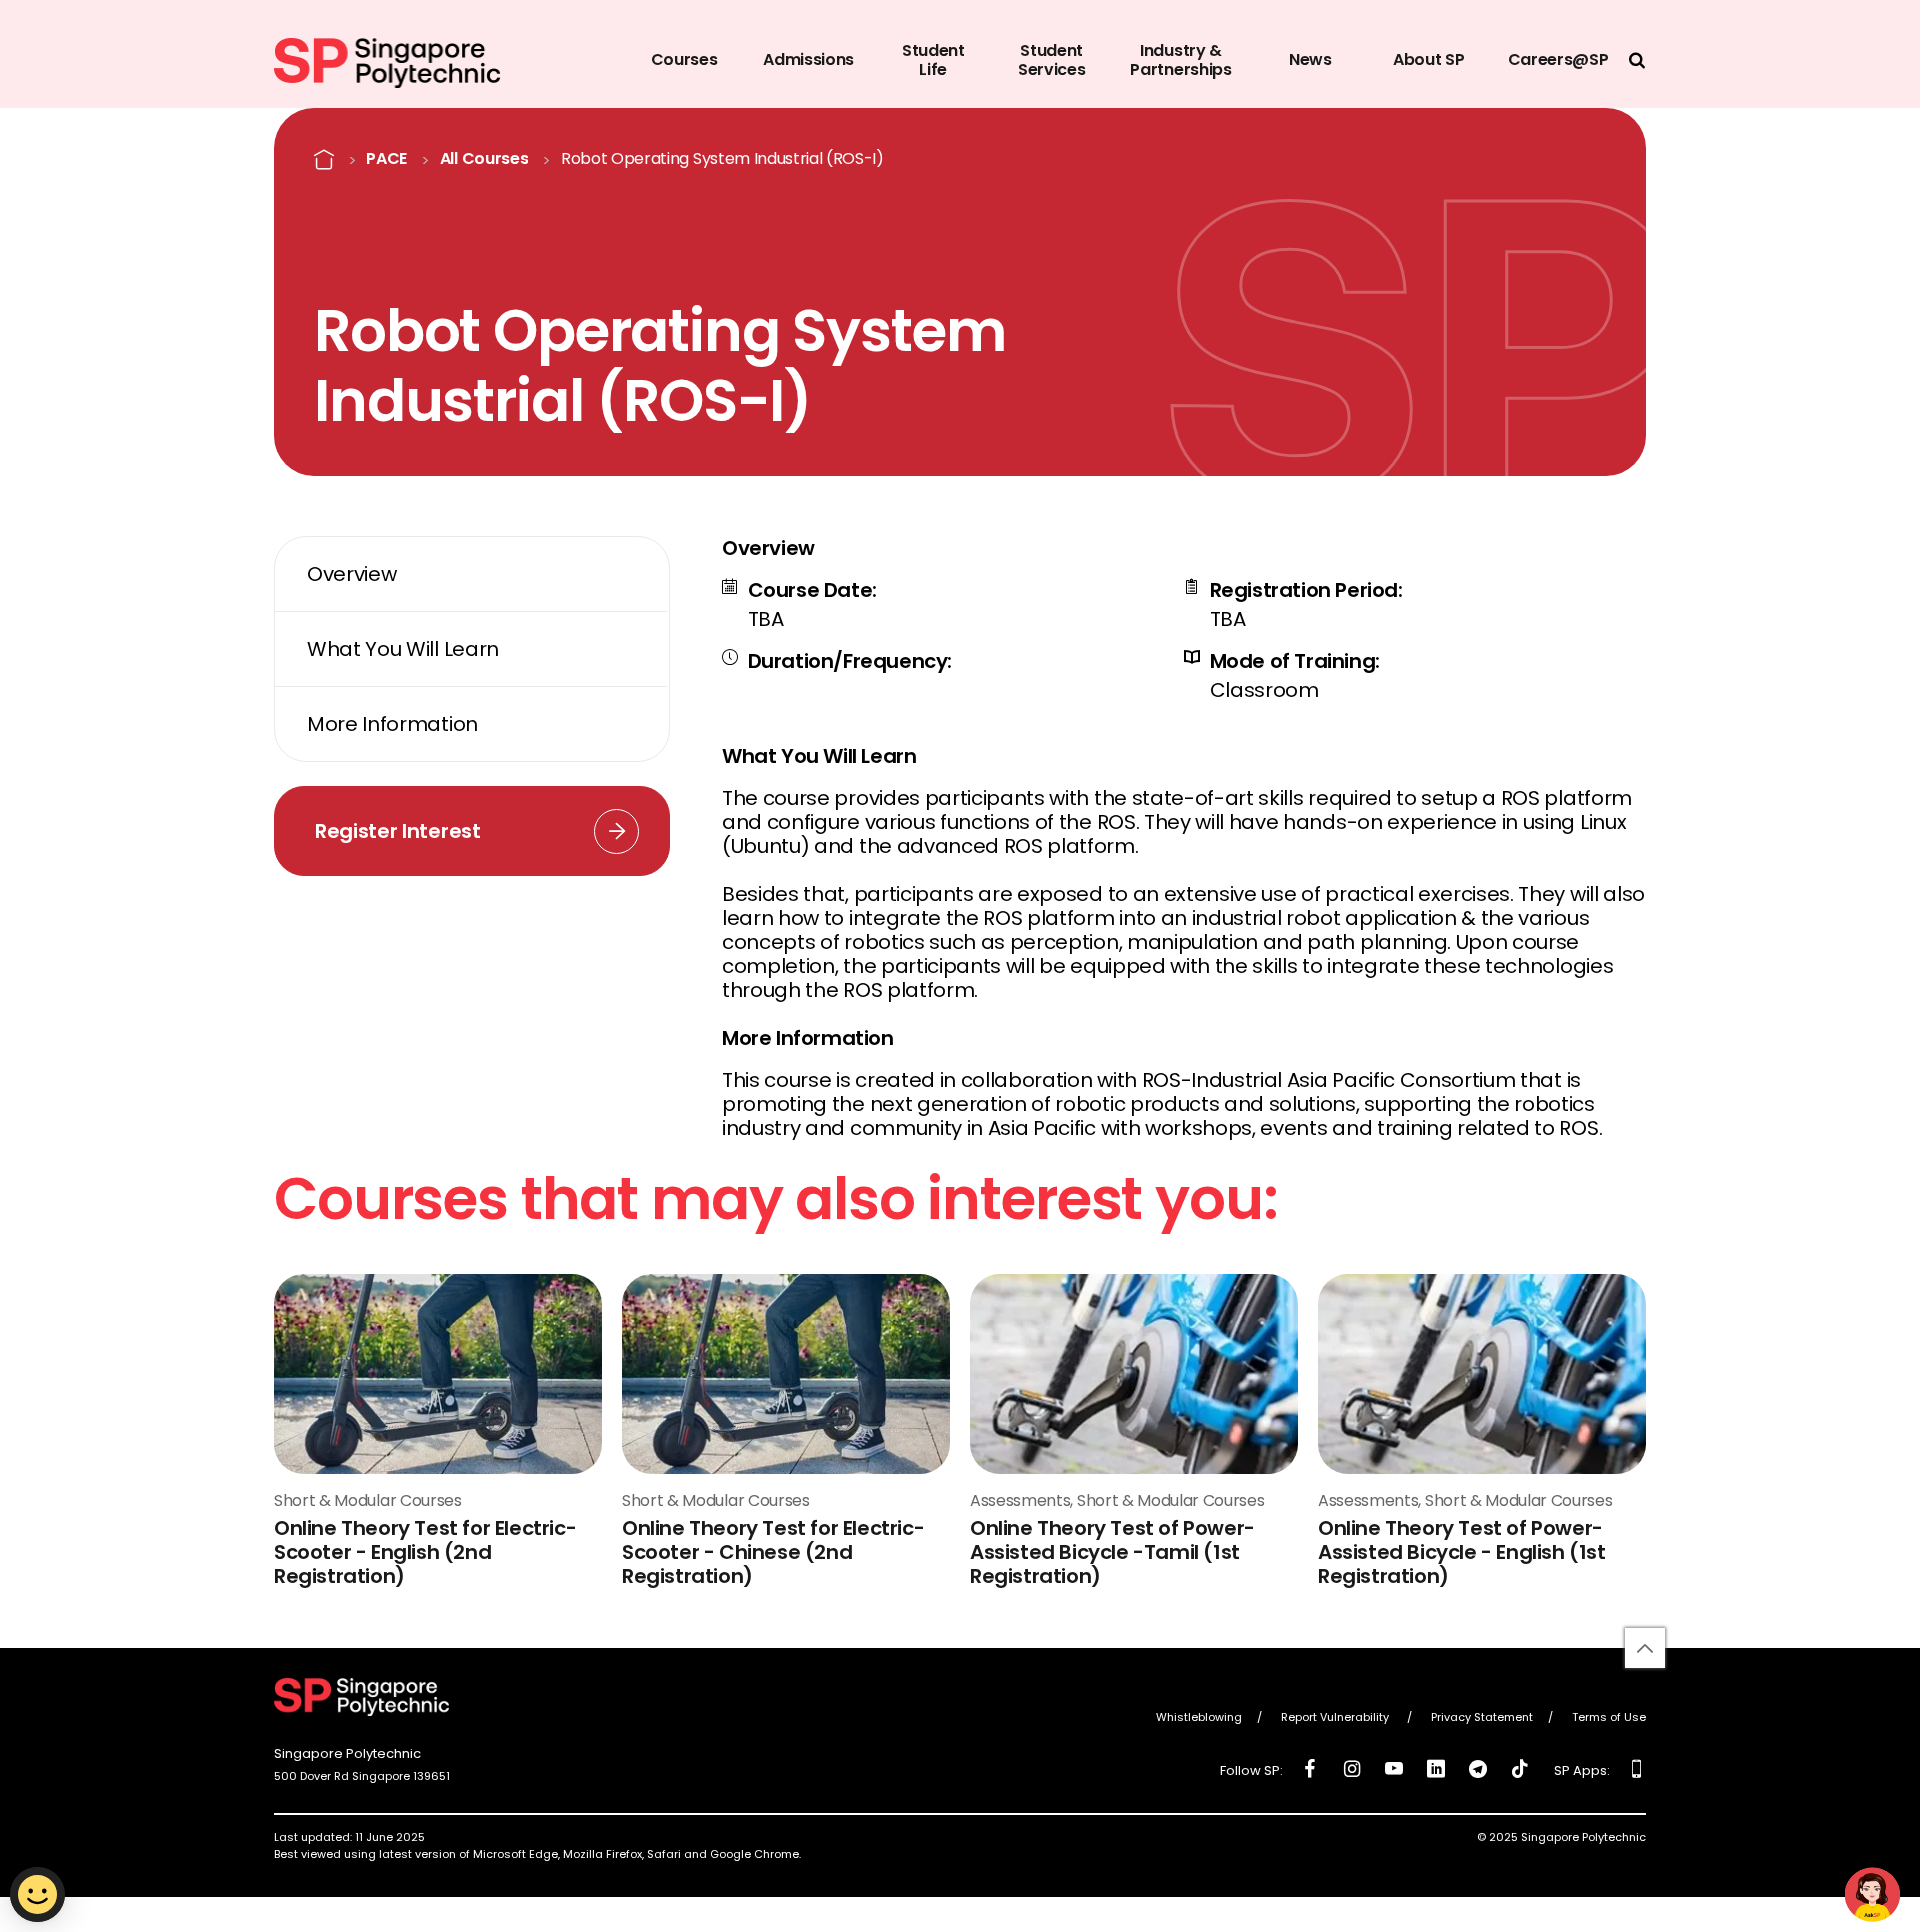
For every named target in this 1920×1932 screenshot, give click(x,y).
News (1310, 59)
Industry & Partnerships (1180, 60)
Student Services (1051, 60)
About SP (1428, 59)
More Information (392, 724)
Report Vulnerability (1336, 1718)
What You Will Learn (403, 649)
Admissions (808, 59)
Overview (351, 574)
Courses (684, 59)
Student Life (933, 60)
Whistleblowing (1199, 1718)
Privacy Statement (1482, 1718)
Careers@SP (1558, 59)
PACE (386, 159)
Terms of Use (1609, 1718)
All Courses (484, 159)
